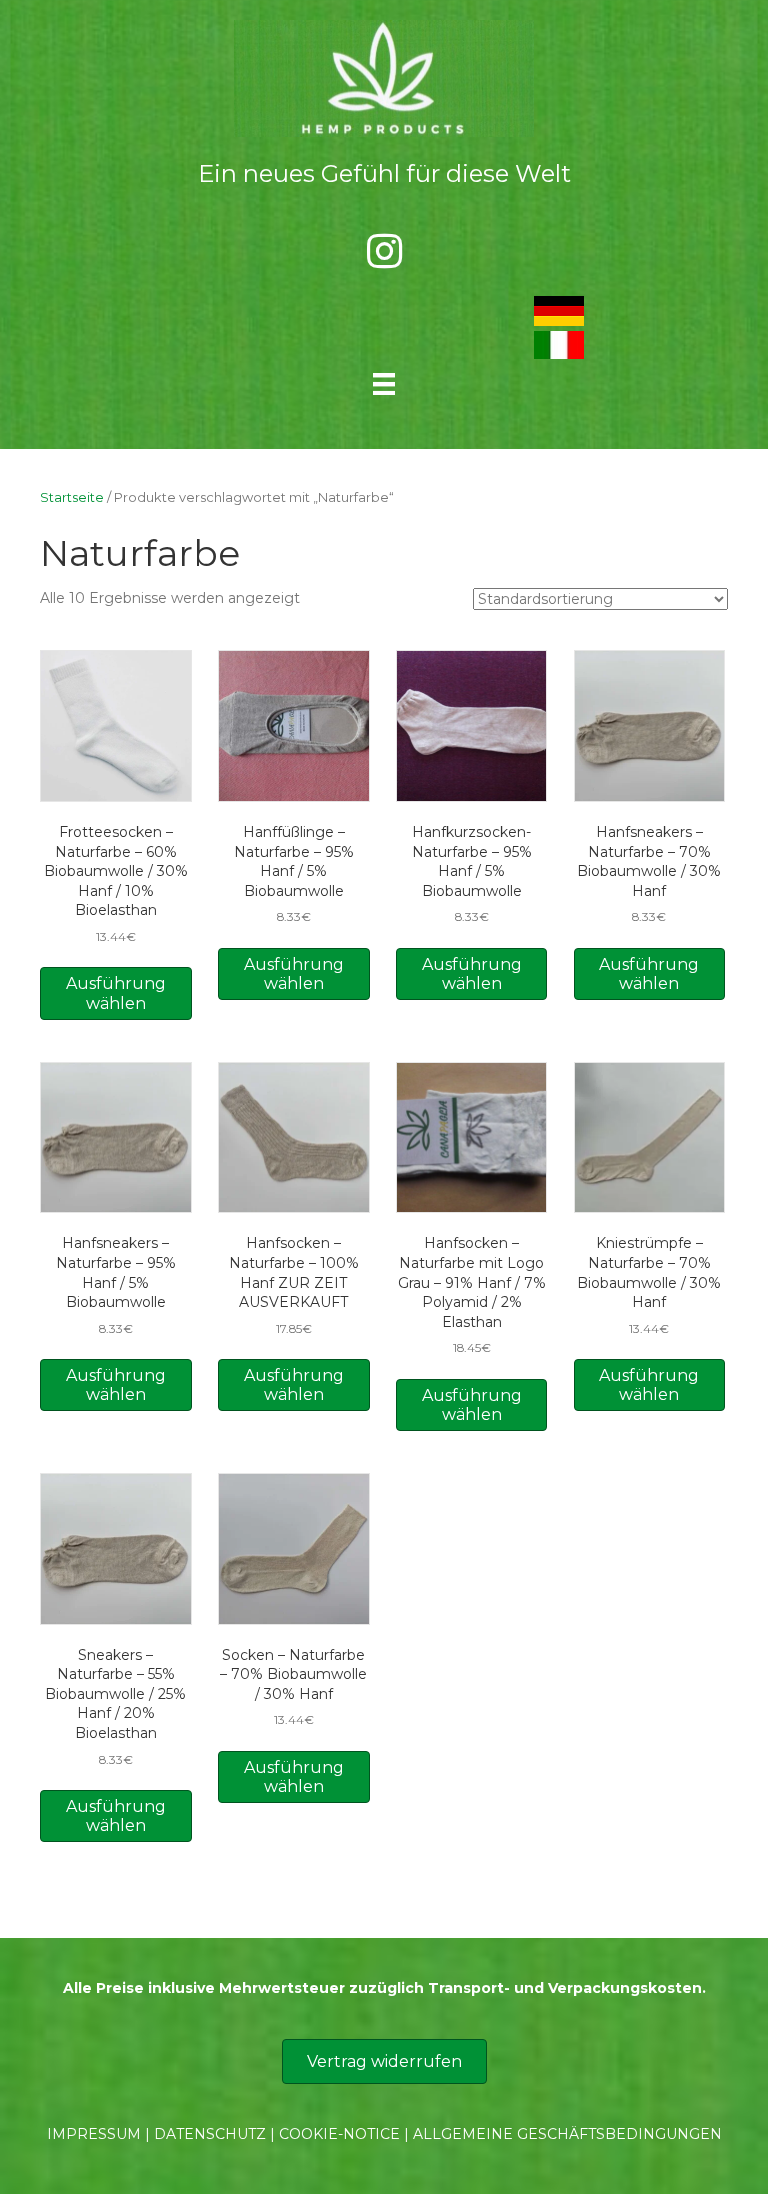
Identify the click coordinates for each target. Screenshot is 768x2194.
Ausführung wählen (116, 993)
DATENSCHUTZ (210, 2134)
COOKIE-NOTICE (339, 2134)
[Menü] (384, 384)
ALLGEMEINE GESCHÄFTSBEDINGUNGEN (567, 2134)
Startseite (72, 497)
